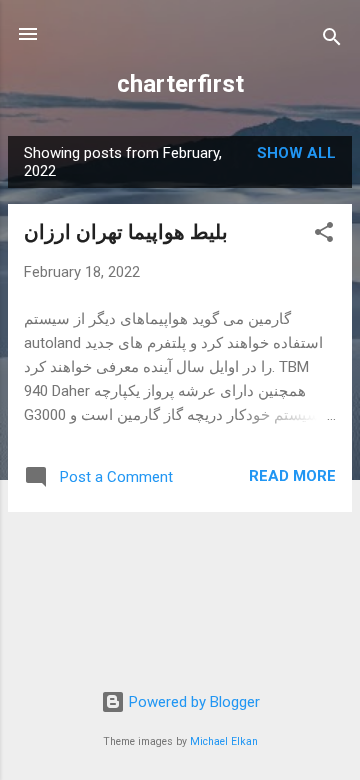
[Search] (332, 40)
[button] (324, 235)
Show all (296, 153)
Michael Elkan (224, 741)
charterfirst (180, 84)
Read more (292, 476)
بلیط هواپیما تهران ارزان (126, 232)
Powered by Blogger (192, 702)
